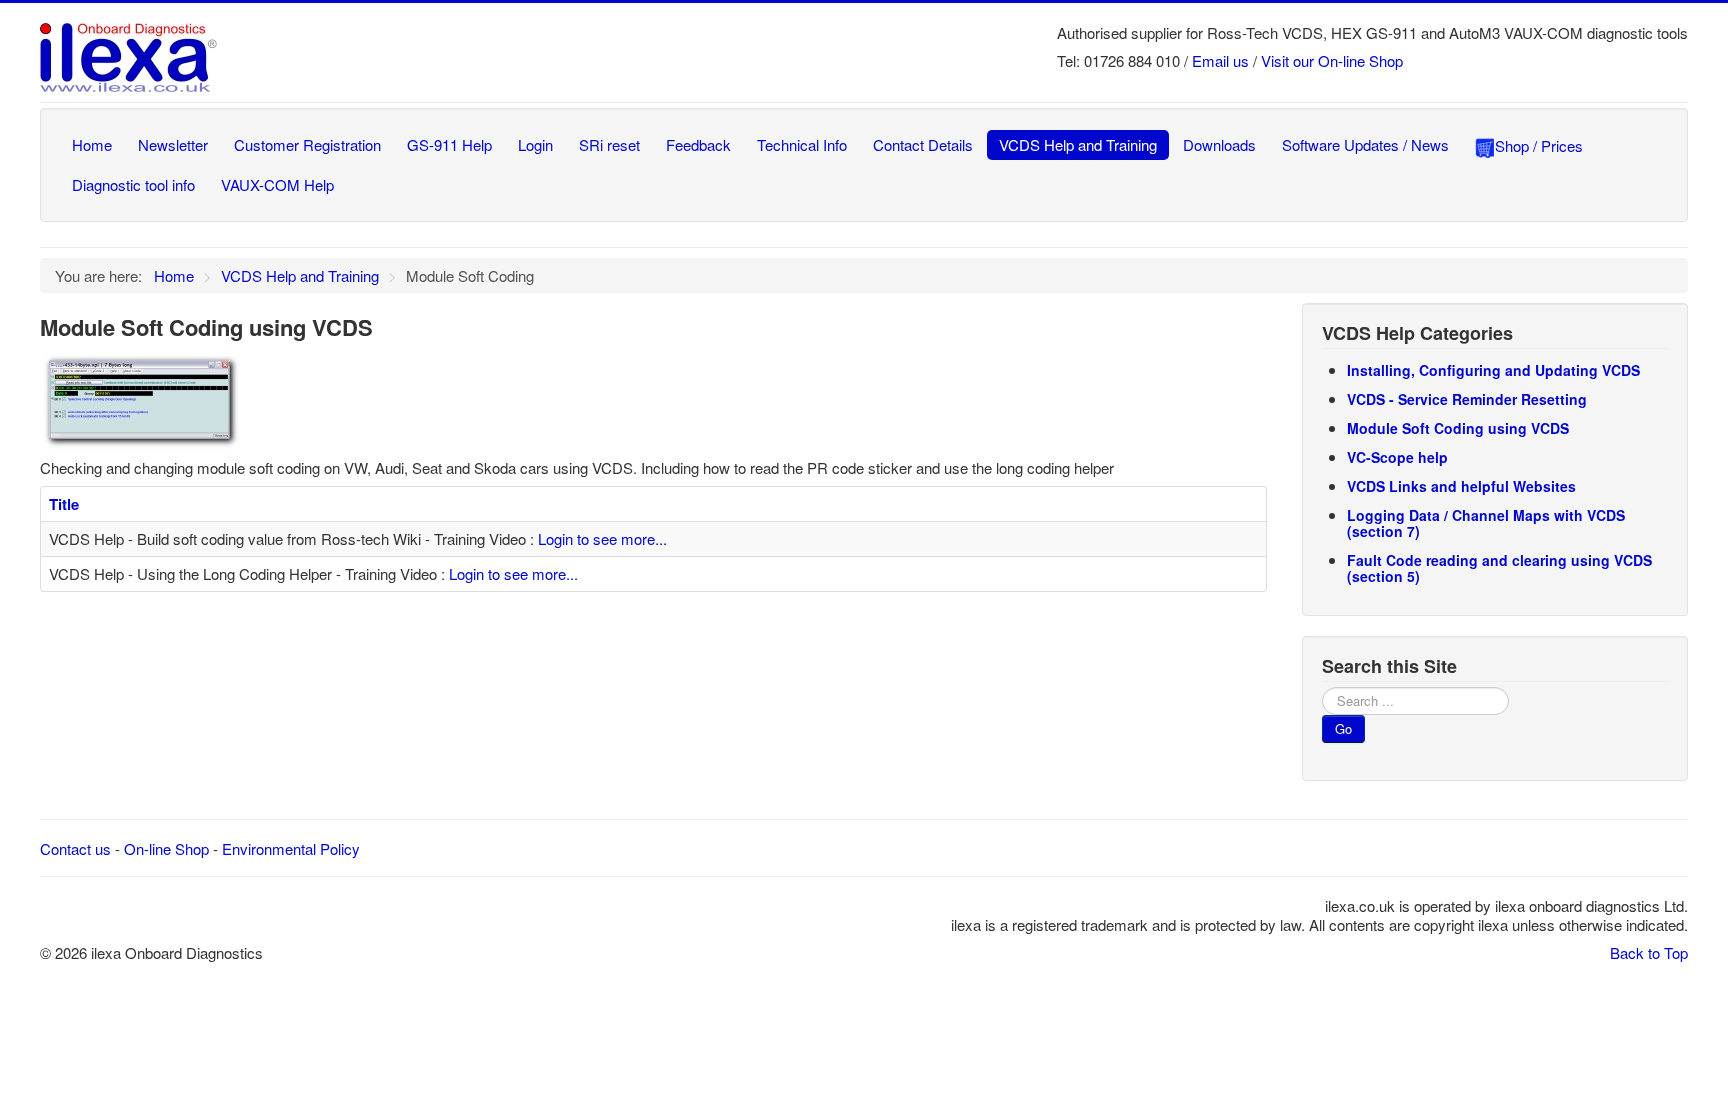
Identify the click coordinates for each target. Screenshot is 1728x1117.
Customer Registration (307, 144)
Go (1343, 728)
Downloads (1219, 144)
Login (535, 144)
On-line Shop (166, 848)
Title (64, 504)
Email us (1220, 60)
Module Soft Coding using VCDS (1458, 428)
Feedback (698, 144)
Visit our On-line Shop (1332, 60)
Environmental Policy (291, 848)
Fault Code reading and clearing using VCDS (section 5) (1499, 568)
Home (92, 144)
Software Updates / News (1365, 144)
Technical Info (802, 144)
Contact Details (923, 144)
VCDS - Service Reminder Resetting (1467, 399)
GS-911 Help (449, 144)
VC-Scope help (1397, 457)
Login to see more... (602, 538)
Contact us (75, 848)
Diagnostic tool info (133, 184)
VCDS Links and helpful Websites (1461, 486)
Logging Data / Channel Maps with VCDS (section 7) (1486, 523)
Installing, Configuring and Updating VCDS (1493, 370)
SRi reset (609, 144)
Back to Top (1649, 952)
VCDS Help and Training (1078, 144)
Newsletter (173, 144)
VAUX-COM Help (277, 184)
